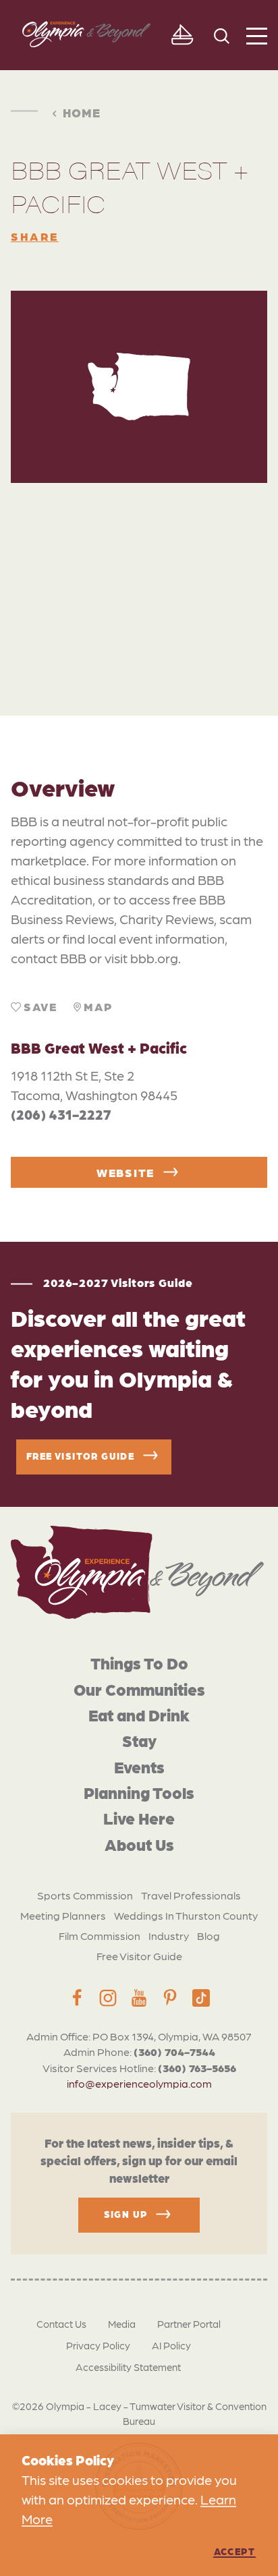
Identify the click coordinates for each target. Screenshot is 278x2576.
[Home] (137, 1573)
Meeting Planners (63, 1915)
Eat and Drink (139, 1714)
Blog (208, 1936)
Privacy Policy (98, 2345)
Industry (169, 1936)
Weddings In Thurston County (186, 1915)
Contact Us (61, 2324)
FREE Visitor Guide (80, 1455)
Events (139, 1766)
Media (122, 2324)
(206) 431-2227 (61, 1114)
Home (82, 112)
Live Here (139, 1817)
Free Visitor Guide (139, 1956)
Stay (139, 1740)
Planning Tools (139, 1792)
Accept (234, 2551)
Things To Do (139, 1662)
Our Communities (139, 1689)
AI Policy (171, 2345)
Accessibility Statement (128, 2367)
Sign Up (126, 2214)
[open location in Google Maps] (139, 570)
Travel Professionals (191, 1895)
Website (126, 1172)
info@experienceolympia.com (139, 2083)
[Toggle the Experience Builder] (182, 35)
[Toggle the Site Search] (222, 35)
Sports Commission (85, 1895)
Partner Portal (189, 2324)
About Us (139, 1844)
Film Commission (100, 1936)
